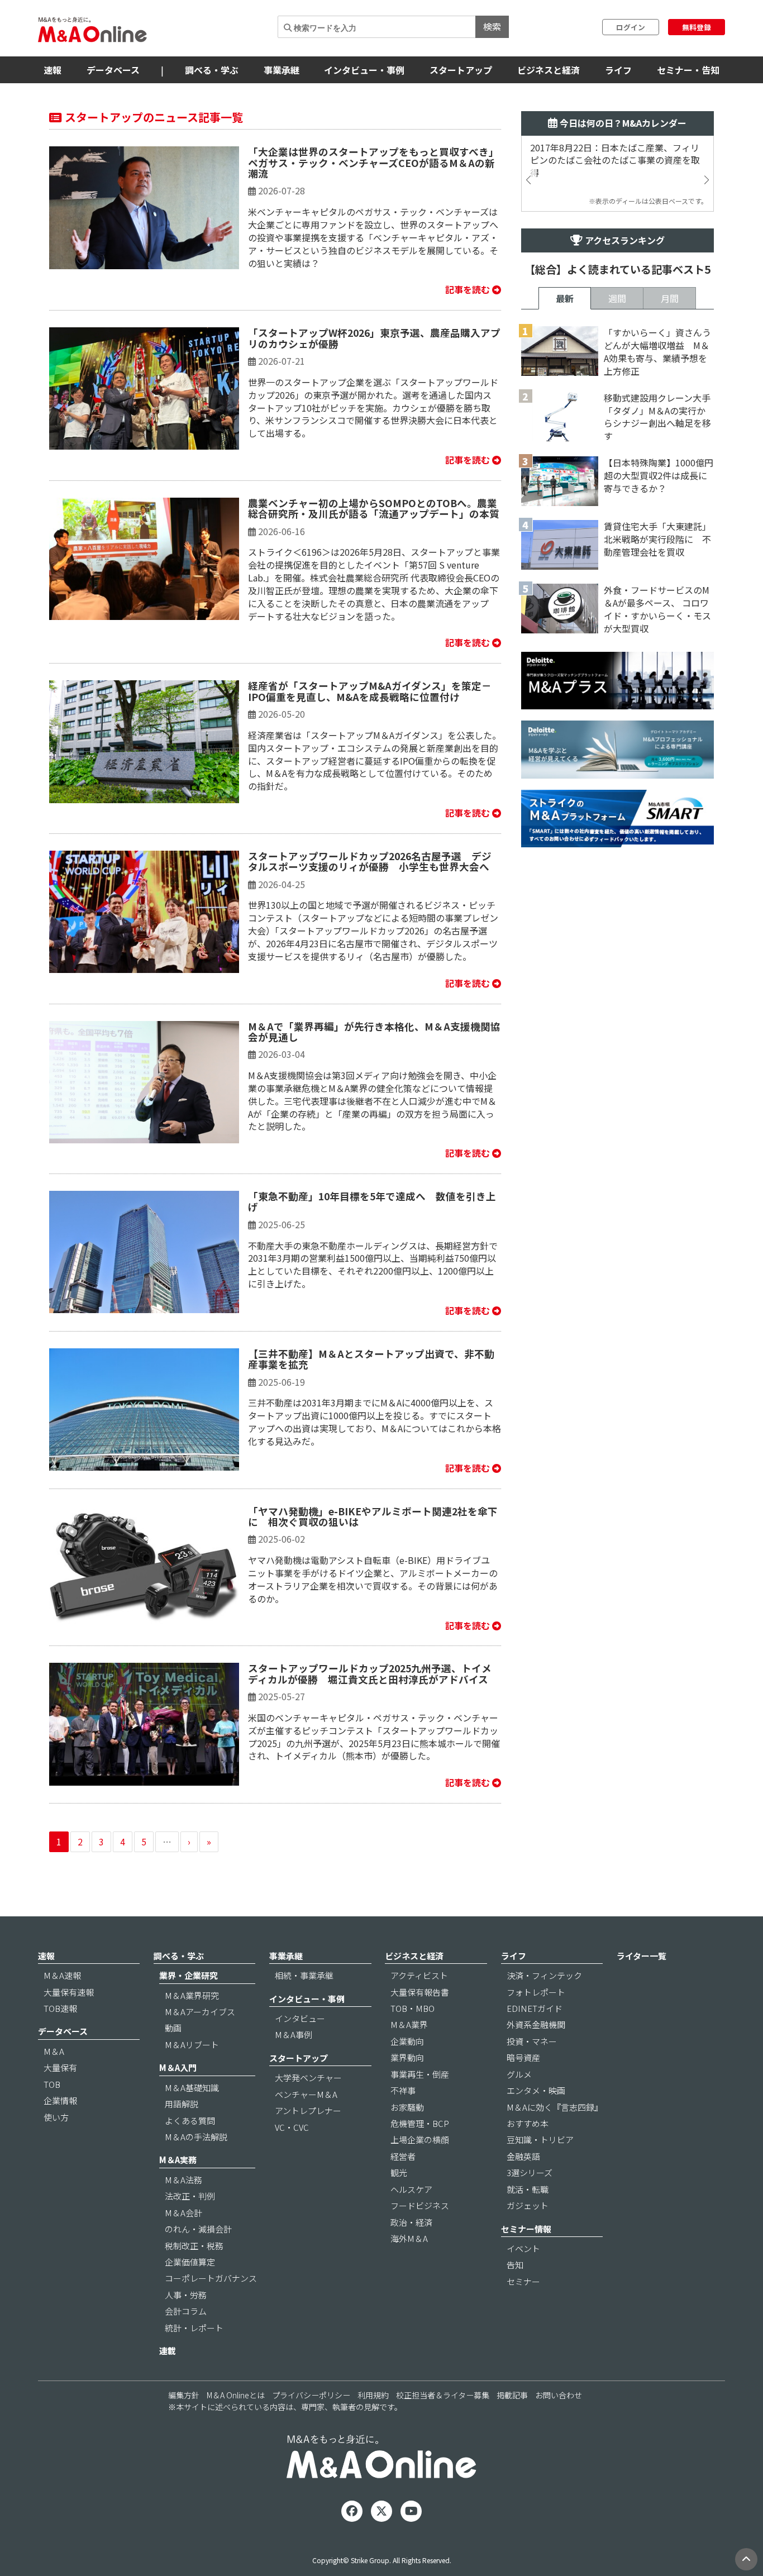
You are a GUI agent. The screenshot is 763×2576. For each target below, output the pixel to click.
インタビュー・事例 (364, 70)
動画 (173, 2028)
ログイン (631, 27)
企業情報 (60, 2100)
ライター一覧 (642, 1956)
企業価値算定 (190, 2262)
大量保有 (60, 2067)
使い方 (56, 2117)
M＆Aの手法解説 (196, 2137)
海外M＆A (409, 2238)
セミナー (523, 2281)
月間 (670, 298)
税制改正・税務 (194, 2246)
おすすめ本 (528, 2123)
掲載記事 (512, 2395)
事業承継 (282, 70)
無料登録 (697, 27)
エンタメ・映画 (536, 2090)
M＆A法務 (183, 2180)
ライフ (618, 70)
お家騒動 (407, 2107)
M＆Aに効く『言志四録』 (555, 2107)
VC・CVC (292, 2127)
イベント (523, 2248)
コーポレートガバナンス (211, 2278)
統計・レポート (194, 2328)
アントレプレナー (308, 2110)
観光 (399, 2172)
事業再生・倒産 (420, 2074)
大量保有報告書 (420, 1992)
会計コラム (186, 2311)
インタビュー (300, 2018)
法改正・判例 (190, 2196)
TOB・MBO (413, 2008)
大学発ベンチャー (308, 2078)
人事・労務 (186, 2295)
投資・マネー (532, 2041)
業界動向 (407, 2057)
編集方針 (184, 2395)
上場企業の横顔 (420, 2139)
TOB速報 (60, 2008)
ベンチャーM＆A (306, 2094)
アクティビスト (419, 1975)
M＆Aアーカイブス (200, 2012)
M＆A (54, 2051)
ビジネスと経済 (549, 70)
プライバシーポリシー (311, 2395)
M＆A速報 (62, 1975)
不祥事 (403, 2090)
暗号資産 (523, 2057)
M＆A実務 (178, 2160)
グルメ (519, 2074)
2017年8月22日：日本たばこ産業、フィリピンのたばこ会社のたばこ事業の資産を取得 (615, 161)
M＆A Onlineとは (236, 2395)
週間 (617, 298)
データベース (113, 70)
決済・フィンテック (544, 1975)
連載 (168, 2351)
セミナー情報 (526, 2229)
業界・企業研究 (189, 1975)
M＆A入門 (178, 2067)
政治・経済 (411, 2222)
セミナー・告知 (688, 70)
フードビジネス (420, 2205)
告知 (515, 2265)
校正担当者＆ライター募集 (443, 2395)
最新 (565, 298)
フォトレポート (536, 1992)
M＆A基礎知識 (192, 2088)
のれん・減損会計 (198, 2229)
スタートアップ (461, 70)
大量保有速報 (69, 1992)
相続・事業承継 (304, 1975)
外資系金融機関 (536, 2024)
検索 (492, 26)
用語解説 (182, 2104)
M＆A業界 (409, 2024)
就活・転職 (528, 2189)
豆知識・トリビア (540, 2139)
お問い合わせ (559, 2395)
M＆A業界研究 (192, 1995)
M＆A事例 (294, 2034)
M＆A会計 (183, 2213)
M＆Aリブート (192, 2045)
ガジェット (528, 2205)
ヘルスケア (411, 2189)
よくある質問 (190, 2121)
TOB (52, 2084)
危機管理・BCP (420, 2123)
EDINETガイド (535, 2008)
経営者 (403, 2156)
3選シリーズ (530, 2172)
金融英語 (523, 2156)
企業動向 (407, 2041)
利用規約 (373, 2395)
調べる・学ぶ (212, 70)
